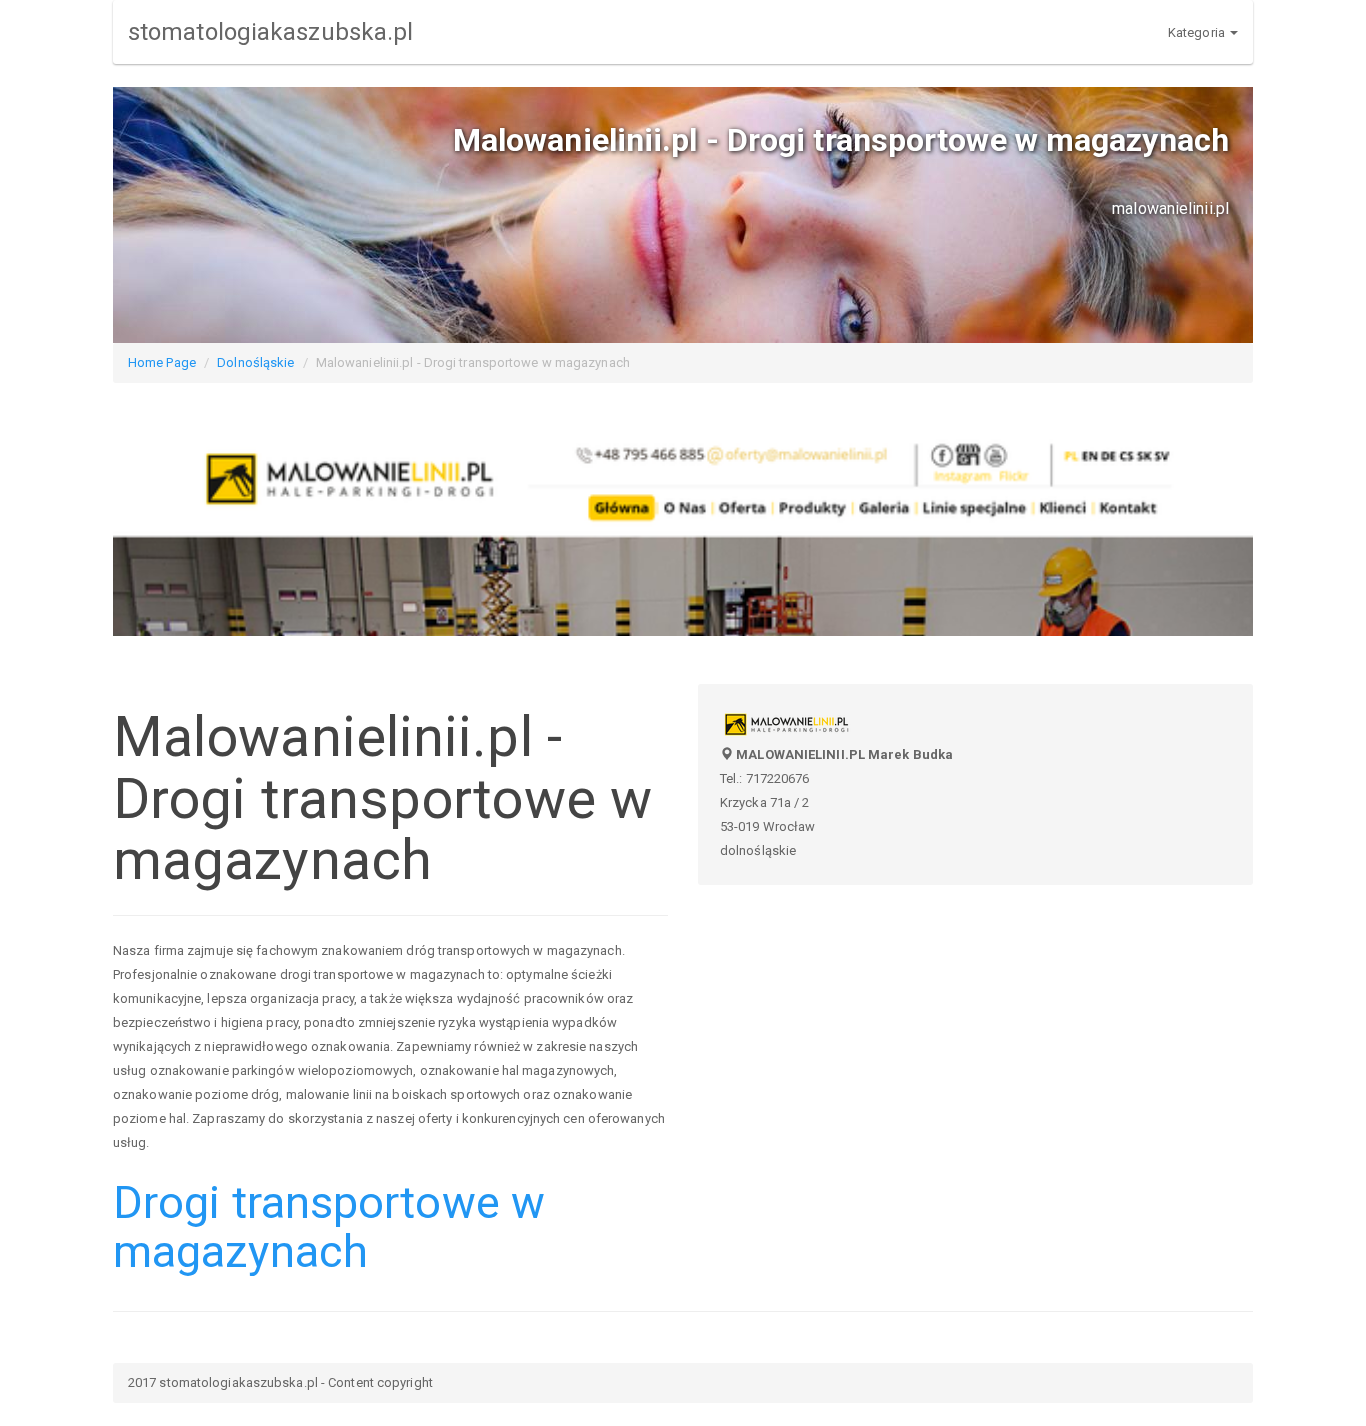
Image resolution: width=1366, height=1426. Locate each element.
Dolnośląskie (255, 362)
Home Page (162, 362)
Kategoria (1198, 32)
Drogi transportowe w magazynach (329, 1227)
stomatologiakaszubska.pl (270, 32)
